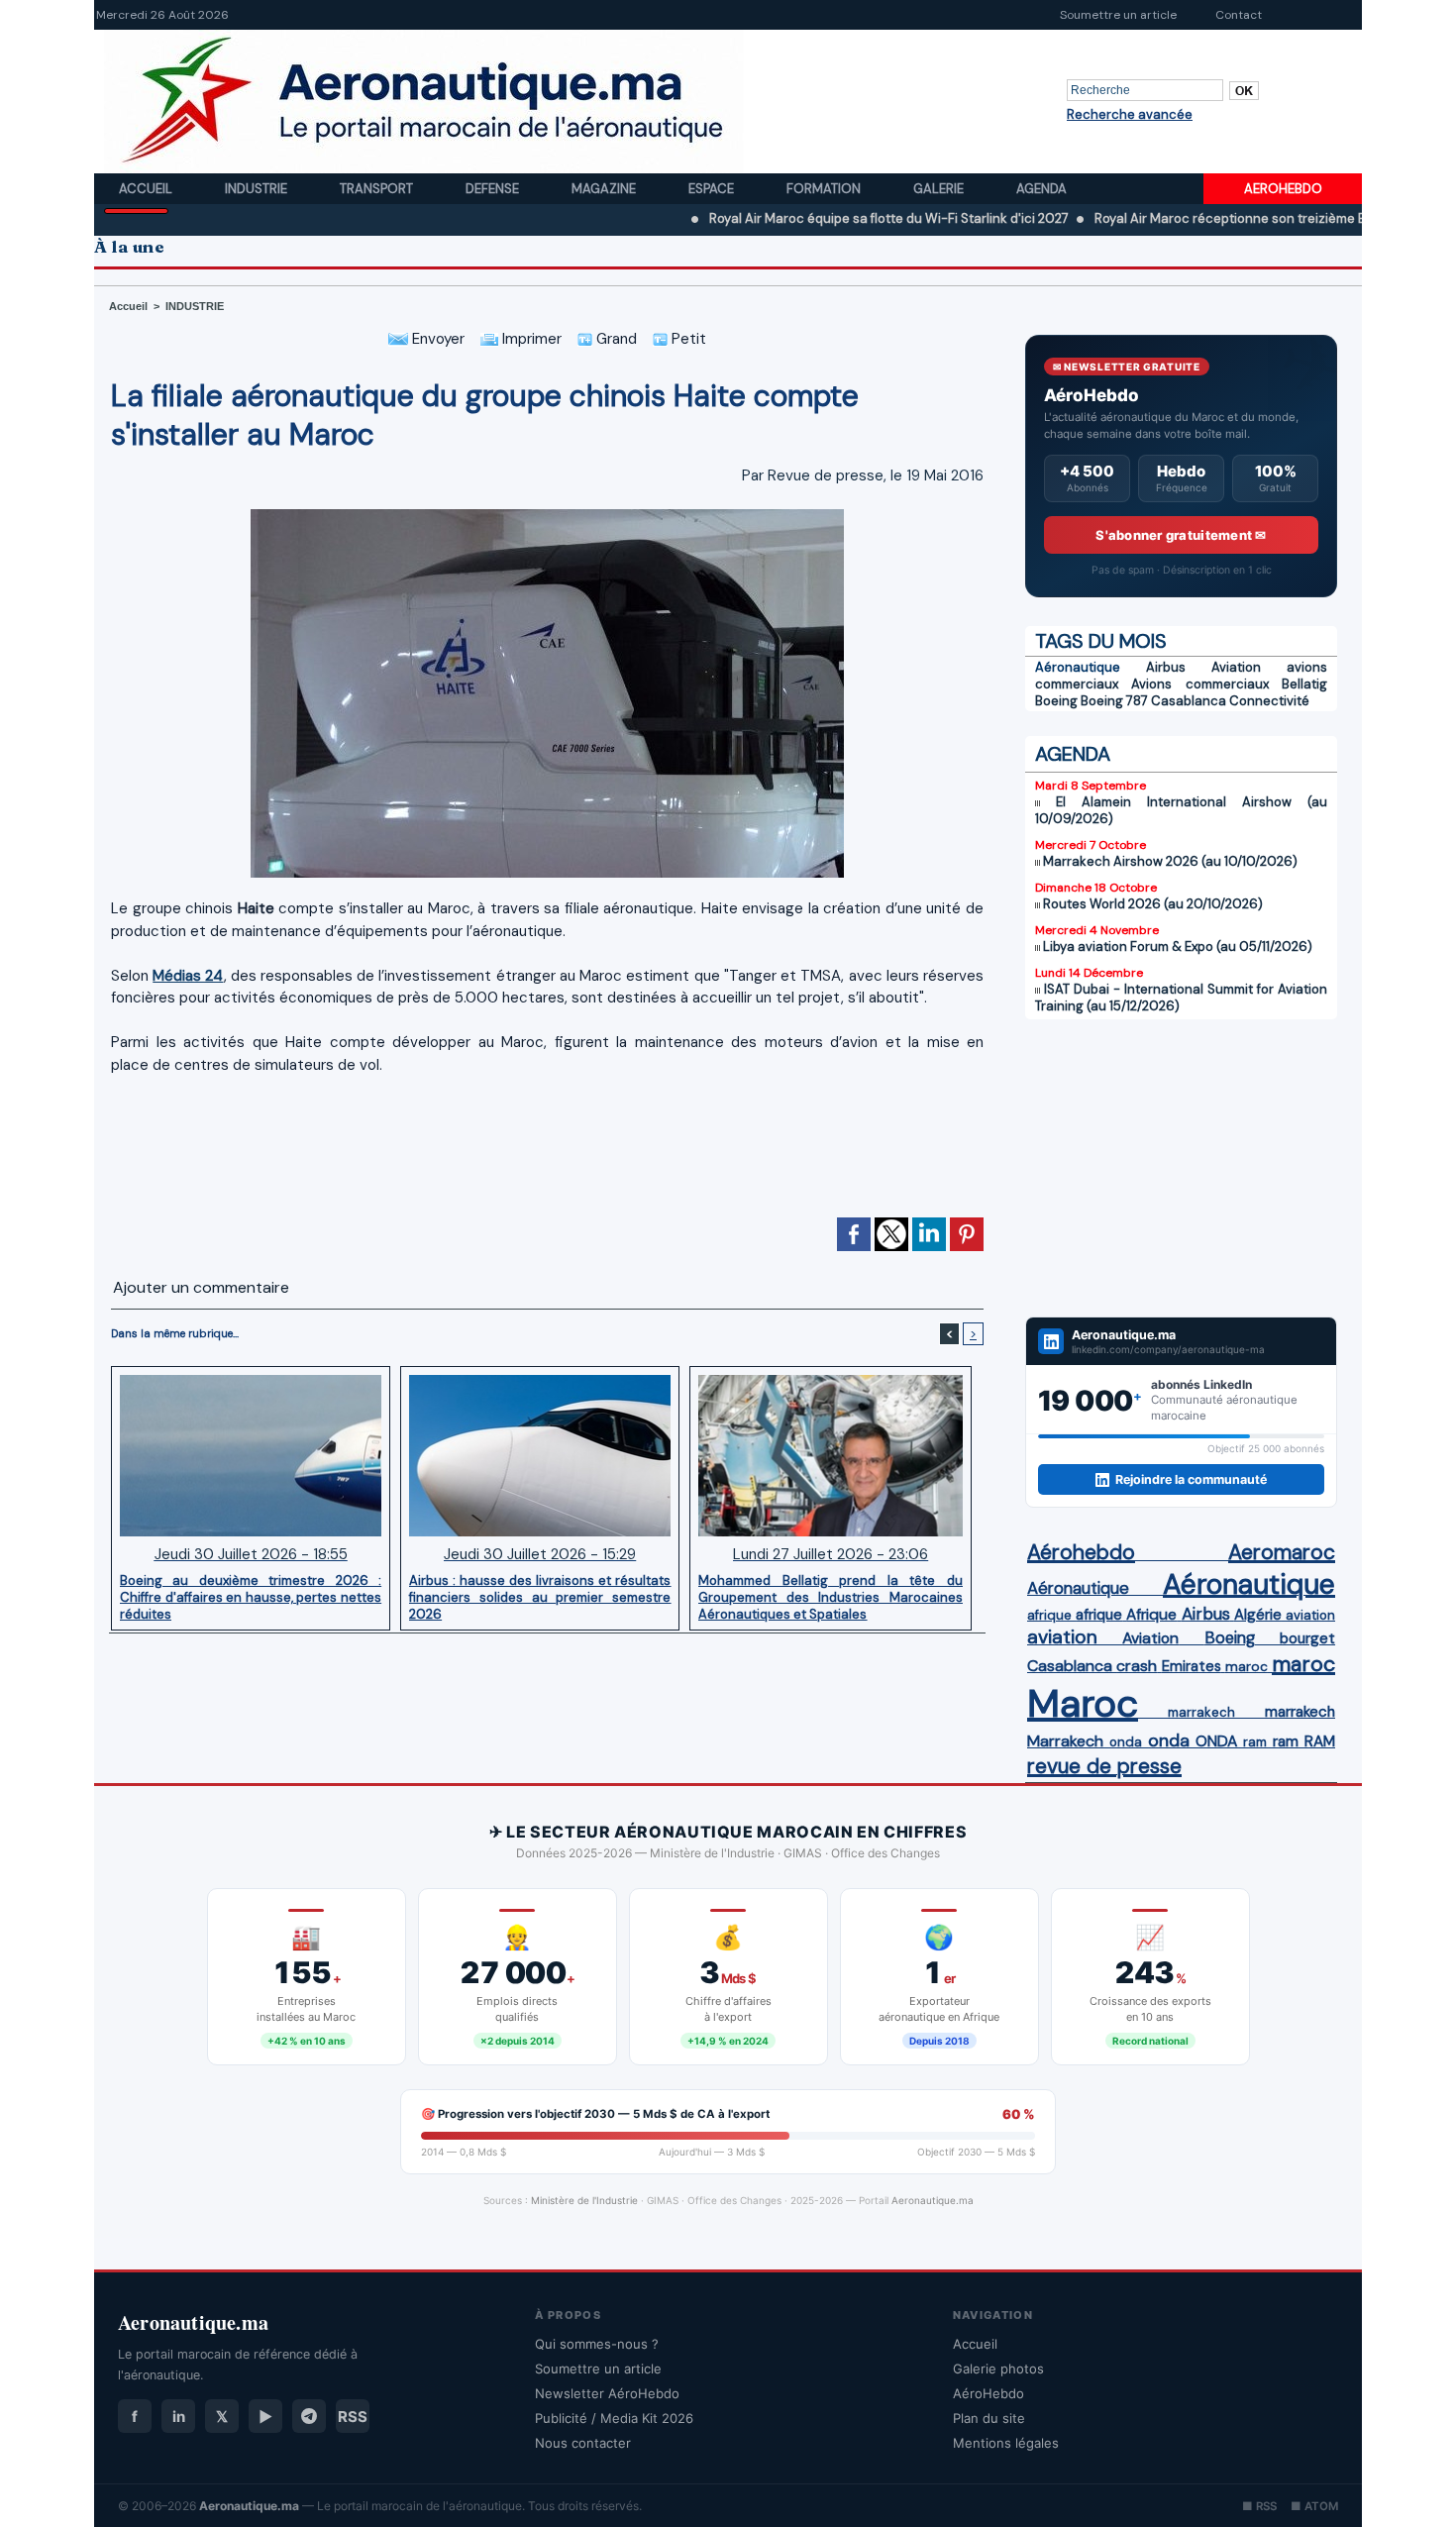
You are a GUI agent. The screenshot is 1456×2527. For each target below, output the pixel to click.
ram (1255, 1742)
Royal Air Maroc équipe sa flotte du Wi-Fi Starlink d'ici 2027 (800, 218)
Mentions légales (1006, 2443)
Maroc (1083, 1703)
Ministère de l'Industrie (584, 2200)
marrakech (1201, 1712)
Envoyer (436, 339)
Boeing (1056, 701)
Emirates (1192, 1666)
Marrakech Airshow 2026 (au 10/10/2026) (1170, 861)
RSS (353, 2417)
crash (1137, 1666)
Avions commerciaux (1199, 684)
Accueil (147, 189)
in (179, 2417)
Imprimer (530, 339)
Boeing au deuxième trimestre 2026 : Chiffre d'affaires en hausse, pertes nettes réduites (251, 1597)
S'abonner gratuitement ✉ (1181, 535)
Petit (687, 339)
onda (1126, 1742)
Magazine (605, 189)
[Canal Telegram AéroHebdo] (309, 2416)
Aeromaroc (1282, 1552)
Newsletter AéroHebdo (607, 2393)
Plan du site (989, 2418)
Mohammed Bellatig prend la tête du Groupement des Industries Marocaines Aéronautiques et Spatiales (831, 1597)
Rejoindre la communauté (1191, 1479)
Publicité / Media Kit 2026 (614, 2418)
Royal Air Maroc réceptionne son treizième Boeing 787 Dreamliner (1206, 218)
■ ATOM (1314, 2506)
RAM (1320, 1741)
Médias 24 (188, 976)
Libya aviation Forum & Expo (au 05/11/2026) (1178, 947)
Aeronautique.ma (933, 2200)
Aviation (1236, 667)
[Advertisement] (548, 1155)
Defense (494, 189)
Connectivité (1269, 701)
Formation (825, 189)
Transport (378, 189)
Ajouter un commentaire (201, 1287)
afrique (1049, 1615)
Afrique (1151, 1615)
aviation (1310, 1615)
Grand (615, 339)
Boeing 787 (1114, 701)
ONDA (1216, 1741)
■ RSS (1259, 2506)
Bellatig (1304, 684)
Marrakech (1065, 1741)
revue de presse (1104, 1766)
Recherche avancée (1130, 114)
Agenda (1041, 189)
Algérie (1258, 1615)
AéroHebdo (988, 2393)
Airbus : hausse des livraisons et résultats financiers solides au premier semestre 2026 (540, 1597)
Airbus (1166, 667)
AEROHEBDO (1283, 189)
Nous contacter (583, 2443)
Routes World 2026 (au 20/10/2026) (1153, 904)
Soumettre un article (1118, 15)
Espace (713, 189)
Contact (1239, 15)
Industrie (258, 189)
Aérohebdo (1081, 1552)
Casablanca (1189, 701)
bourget (1307, 1638)
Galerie (940, 189)
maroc (1247, 1667)
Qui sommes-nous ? (597, 2344)
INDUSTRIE (195, 306)
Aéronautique (1078, 667)
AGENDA (1073, 754)
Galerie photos (998, 2369)
